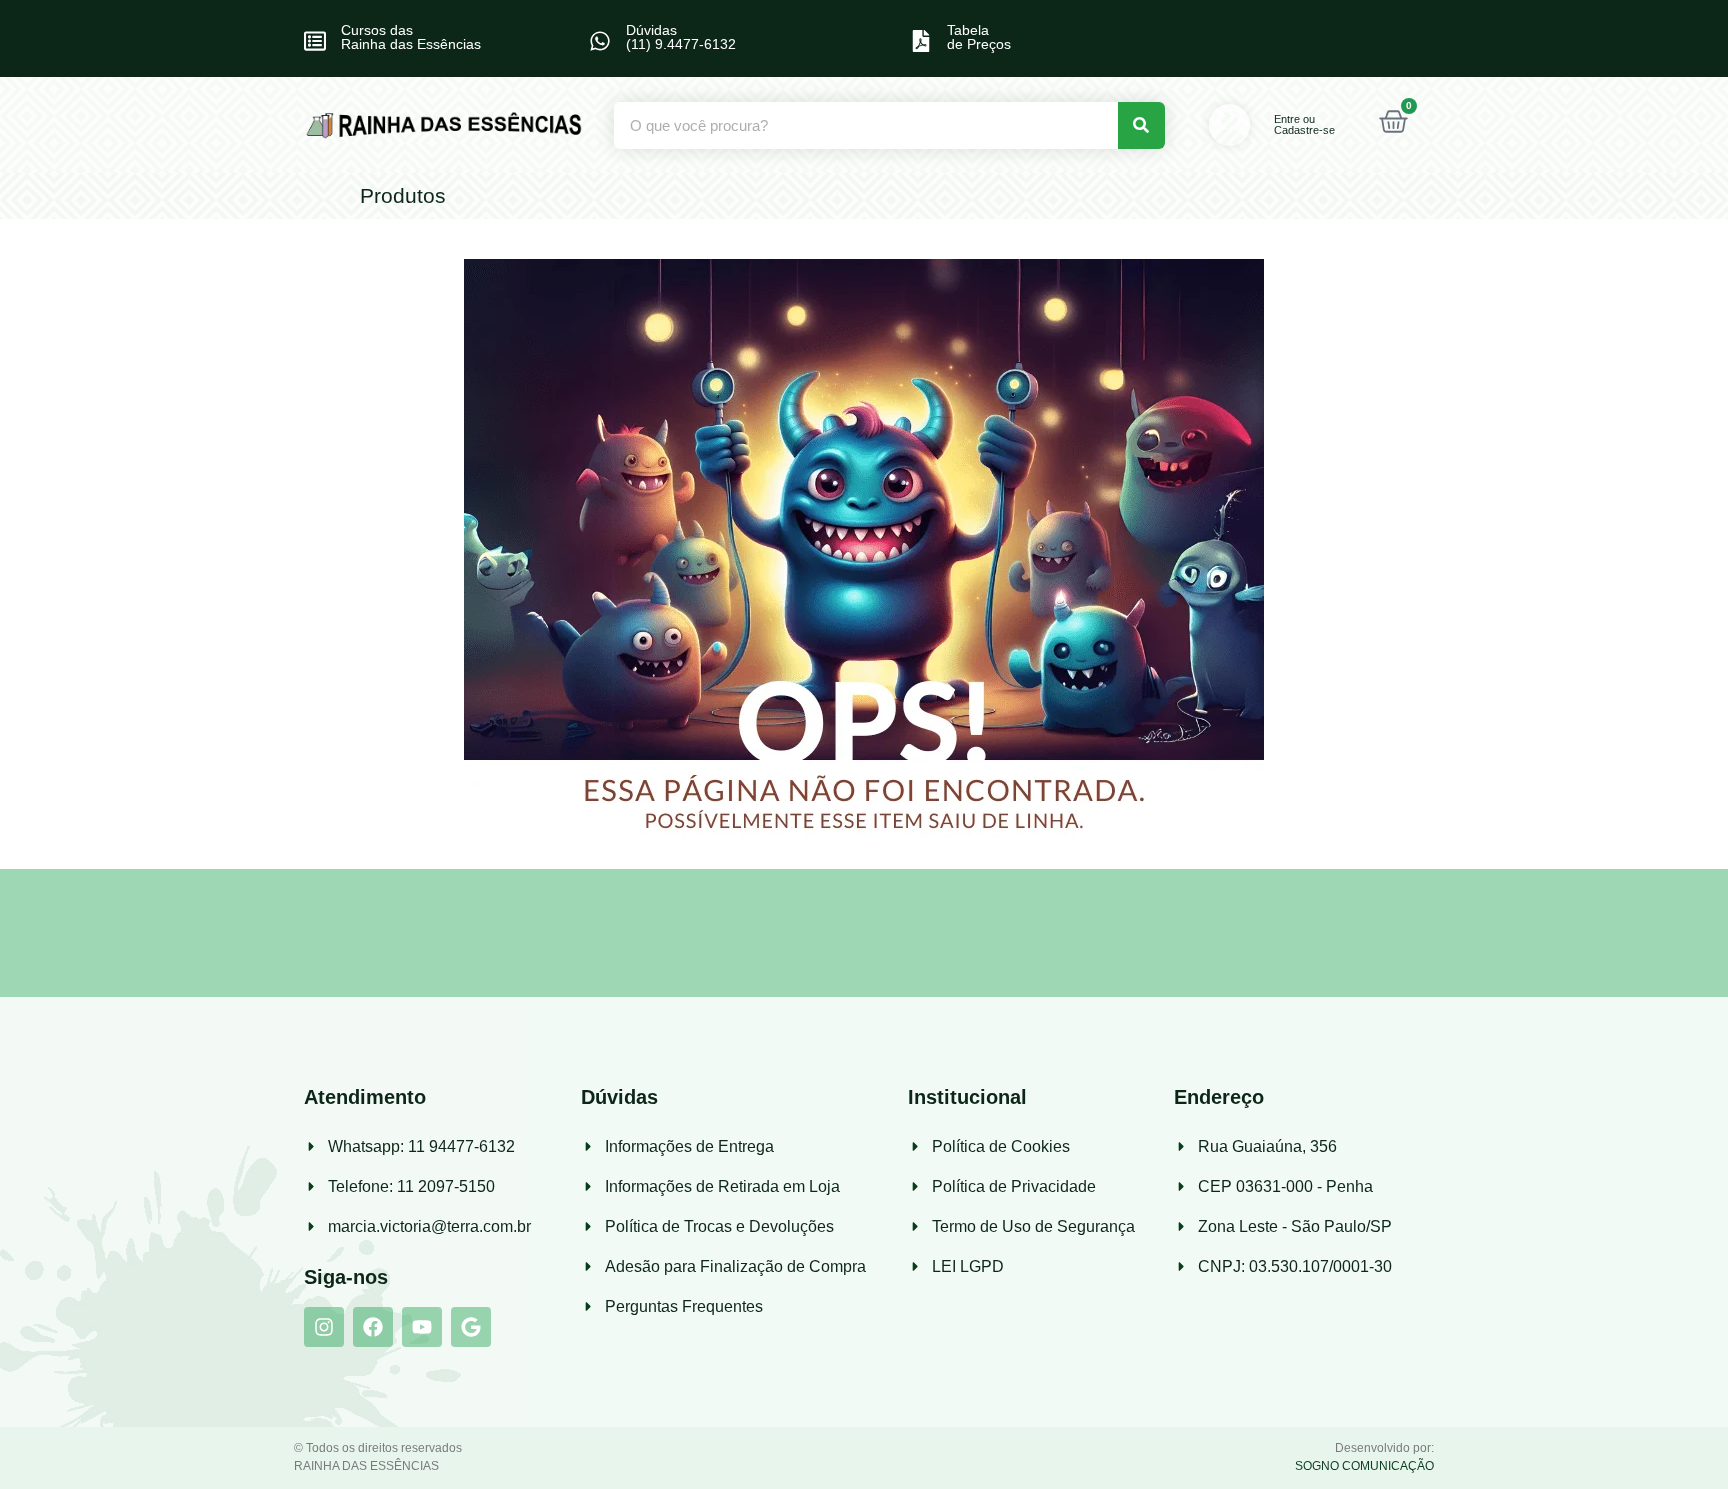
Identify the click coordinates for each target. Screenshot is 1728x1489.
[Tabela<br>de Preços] (921, 41)
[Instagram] (324, 1327)
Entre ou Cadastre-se (1304, 124)
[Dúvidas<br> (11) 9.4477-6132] (600, 41)
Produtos (403, 195)
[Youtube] (422, 1327)
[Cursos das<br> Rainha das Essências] (315, 41)
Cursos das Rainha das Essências (411, 37)
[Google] (471, 1327)
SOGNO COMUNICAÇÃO (1364, 1466)
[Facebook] (373, 1327)
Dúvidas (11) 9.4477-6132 (681, 37)
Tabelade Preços (979, 37)
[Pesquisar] (1141, 125)
